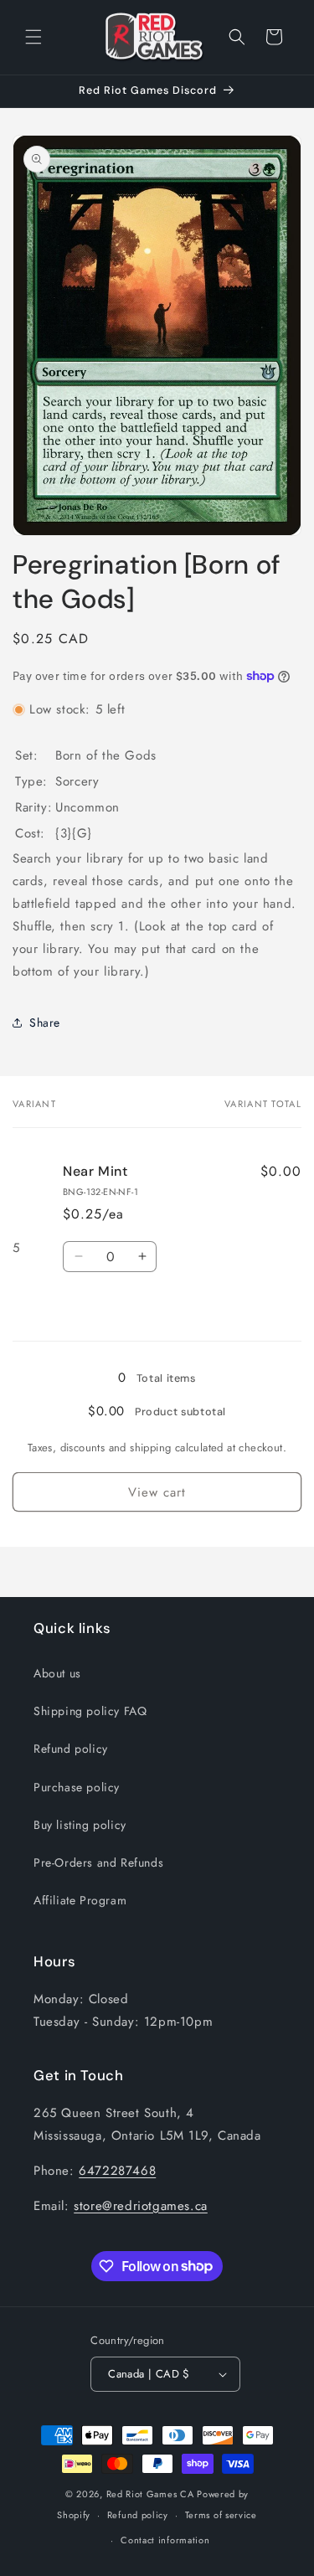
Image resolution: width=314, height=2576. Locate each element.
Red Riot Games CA (150, 2494)
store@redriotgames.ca (141, 2206)
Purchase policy (77, 1787)
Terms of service (221, 2515)
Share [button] (45, 1023)
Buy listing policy (80, 1825)
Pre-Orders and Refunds (98, 1862)
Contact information (165, 2540)
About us (57, 1673)
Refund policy (71, 1749)
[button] (33, 37)
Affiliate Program (80, 1900)
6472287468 (117, 2171)
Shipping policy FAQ (90, 1711)
